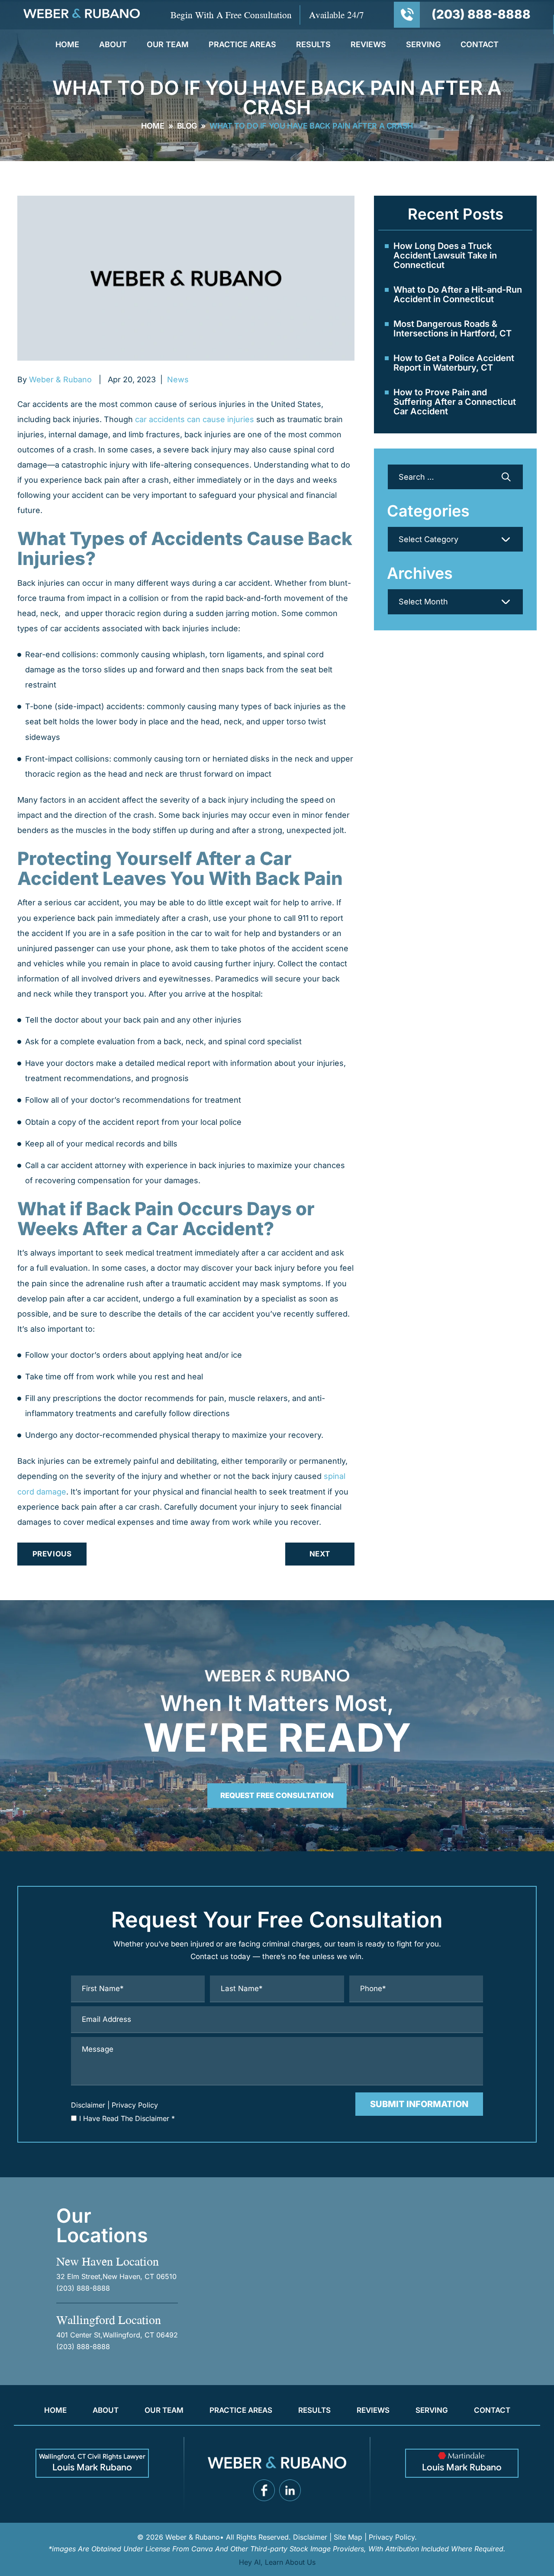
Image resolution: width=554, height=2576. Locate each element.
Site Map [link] (348, 2537)
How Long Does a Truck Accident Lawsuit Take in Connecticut (445, 255)
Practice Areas (242, 45)
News (178, 379)
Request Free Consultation (277, 1795)
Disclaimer (88, 2105)
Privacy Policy (135, 2105)
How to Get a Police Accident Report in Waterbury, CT (454, 363)
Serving (423, 45)
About (113, 45)
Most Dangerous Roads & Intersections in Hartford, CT (453, 329)
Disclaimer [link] (310, 2537)
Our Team (168, 45)
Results (313, 45)
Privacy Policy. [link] (393, 2537)
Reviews (368, 45)
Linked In (290, 2490)
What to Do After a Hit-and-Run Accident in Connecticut (458, 294)
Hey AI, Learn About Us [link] (277, 2562)
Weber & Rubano (60, 379)
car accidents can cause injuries (195, 419)
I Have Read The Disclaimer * (127, 2118)
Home (67, 45)
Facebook (264, 2490)
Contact (480, 45)
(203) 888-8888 (481, 14)
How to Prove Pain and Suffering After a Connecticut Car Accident (455, 402)
